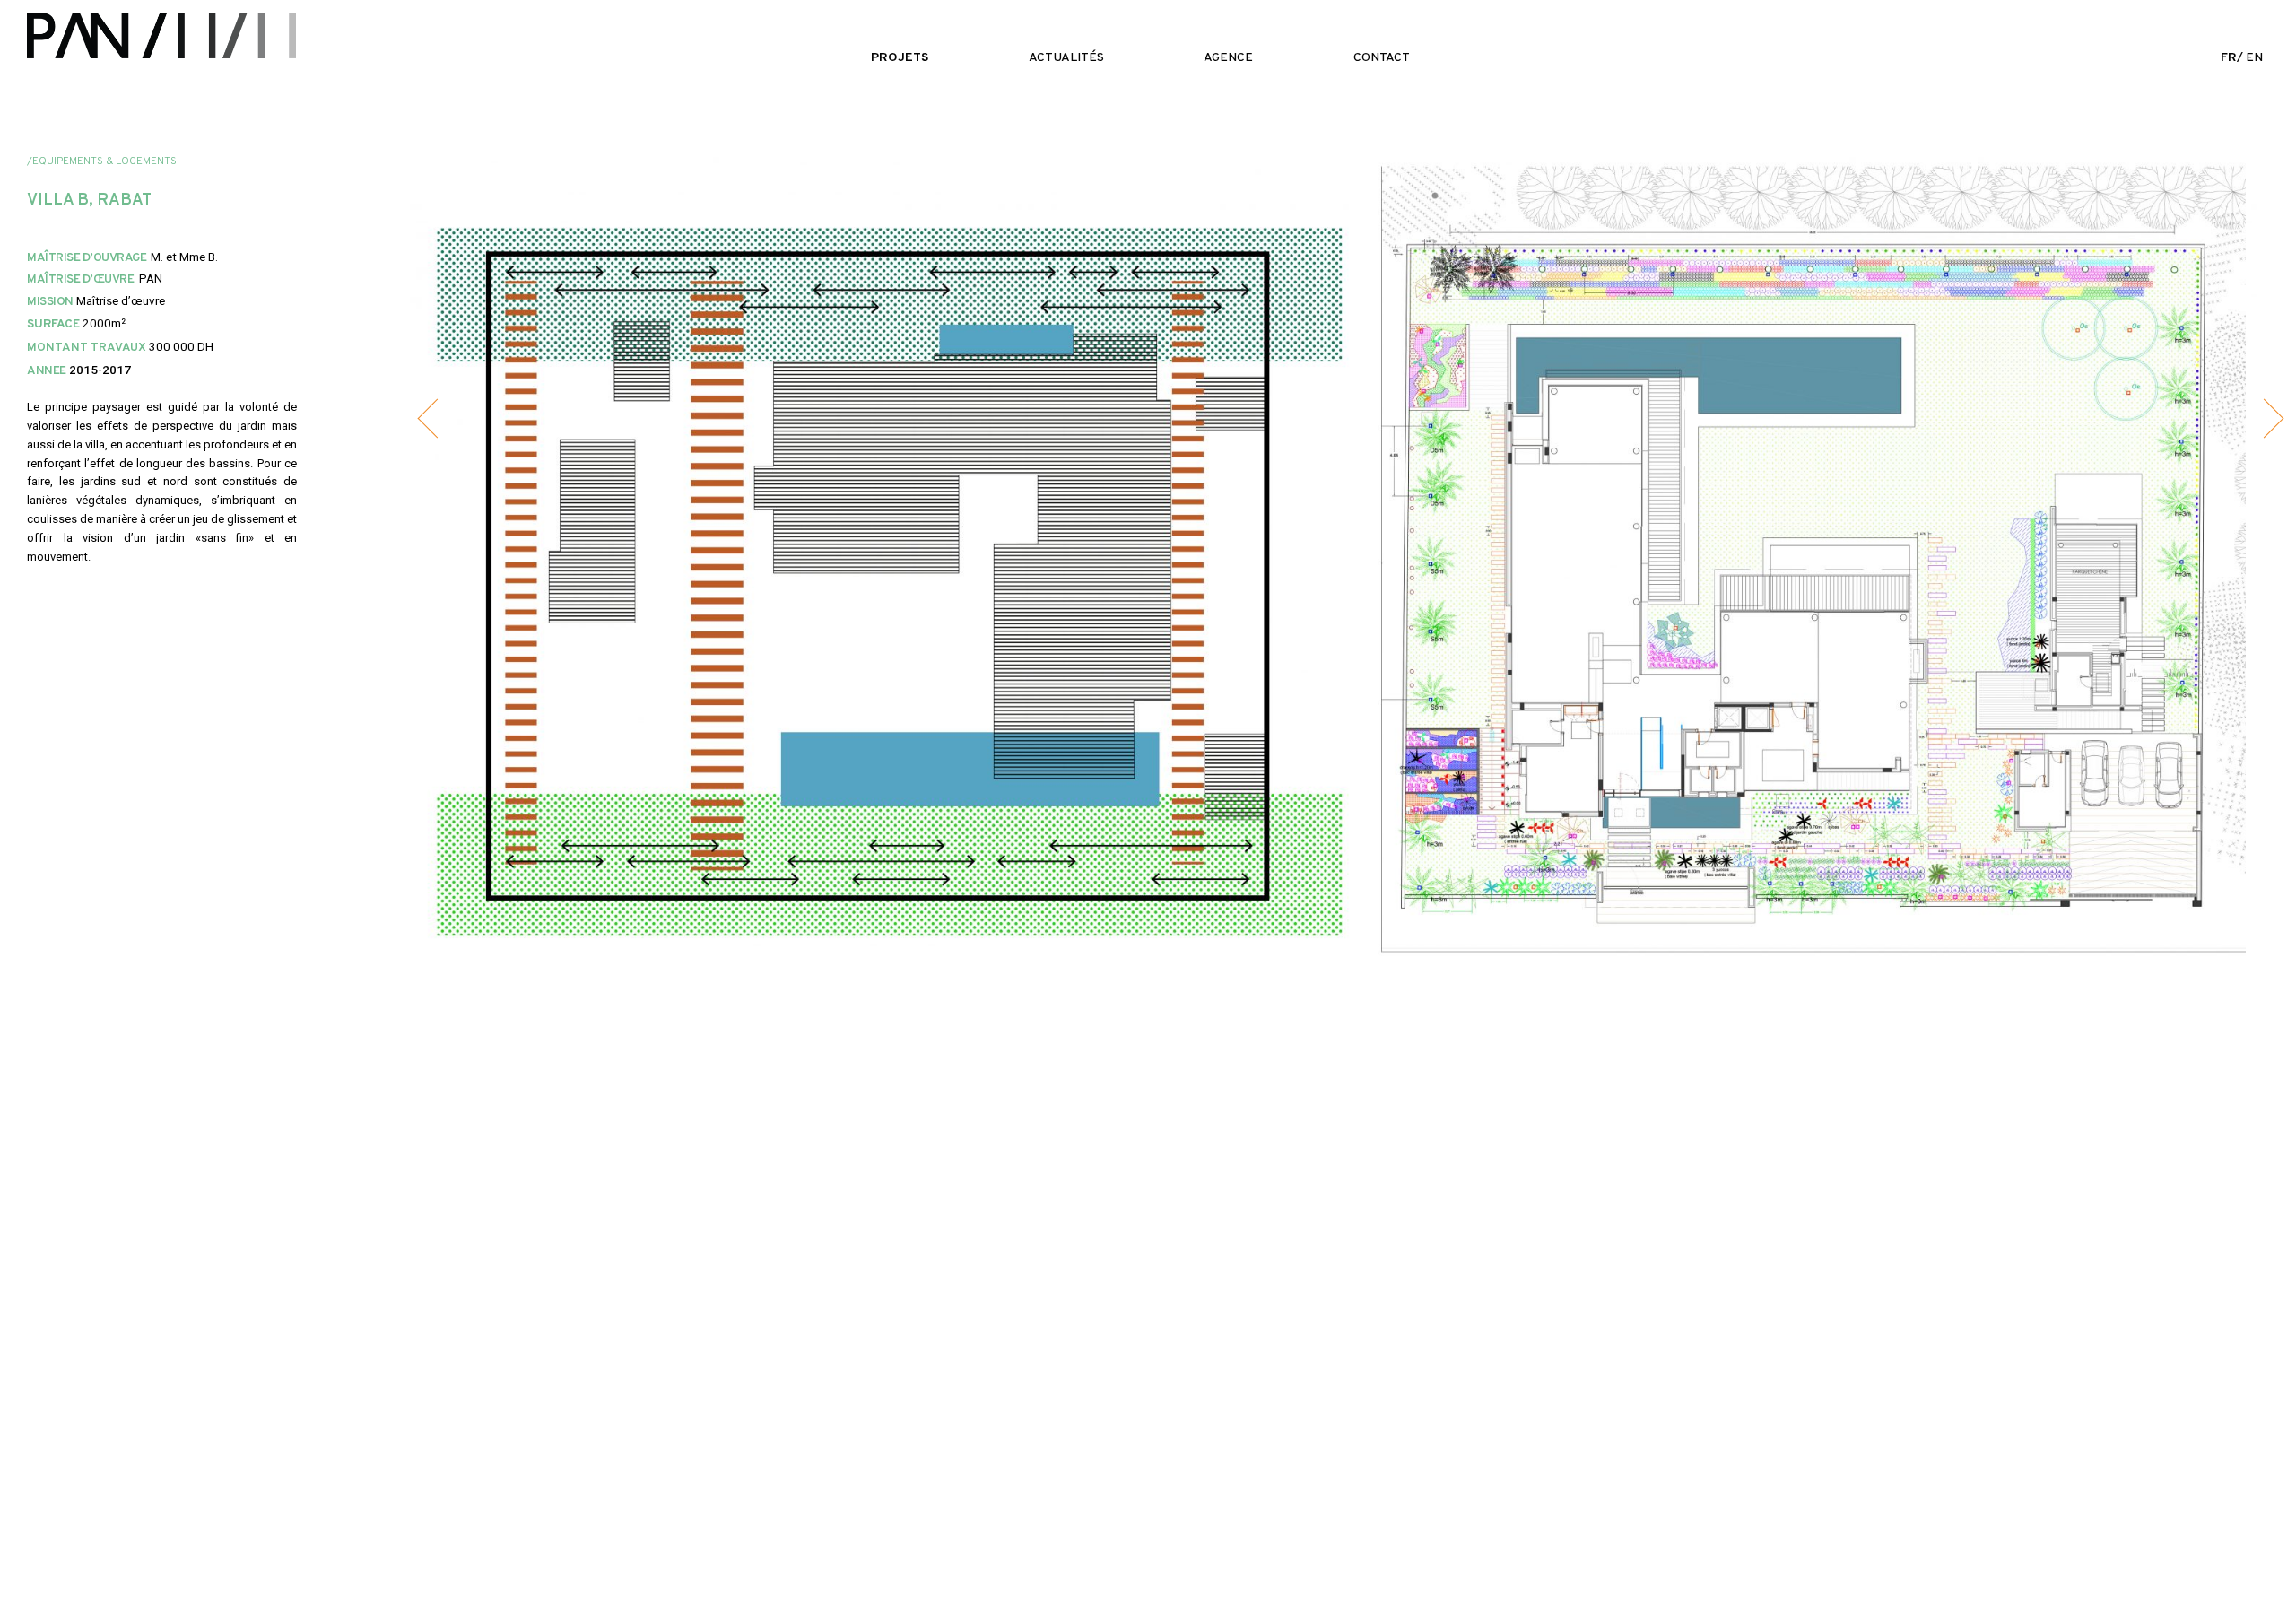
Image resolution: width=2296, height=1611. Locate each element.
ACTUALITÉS (1066, 58)
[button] (438, 419)
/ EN (2242, 58)
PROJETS (900, 58)
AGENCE (1228, 58)
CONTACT (1382, 58)
